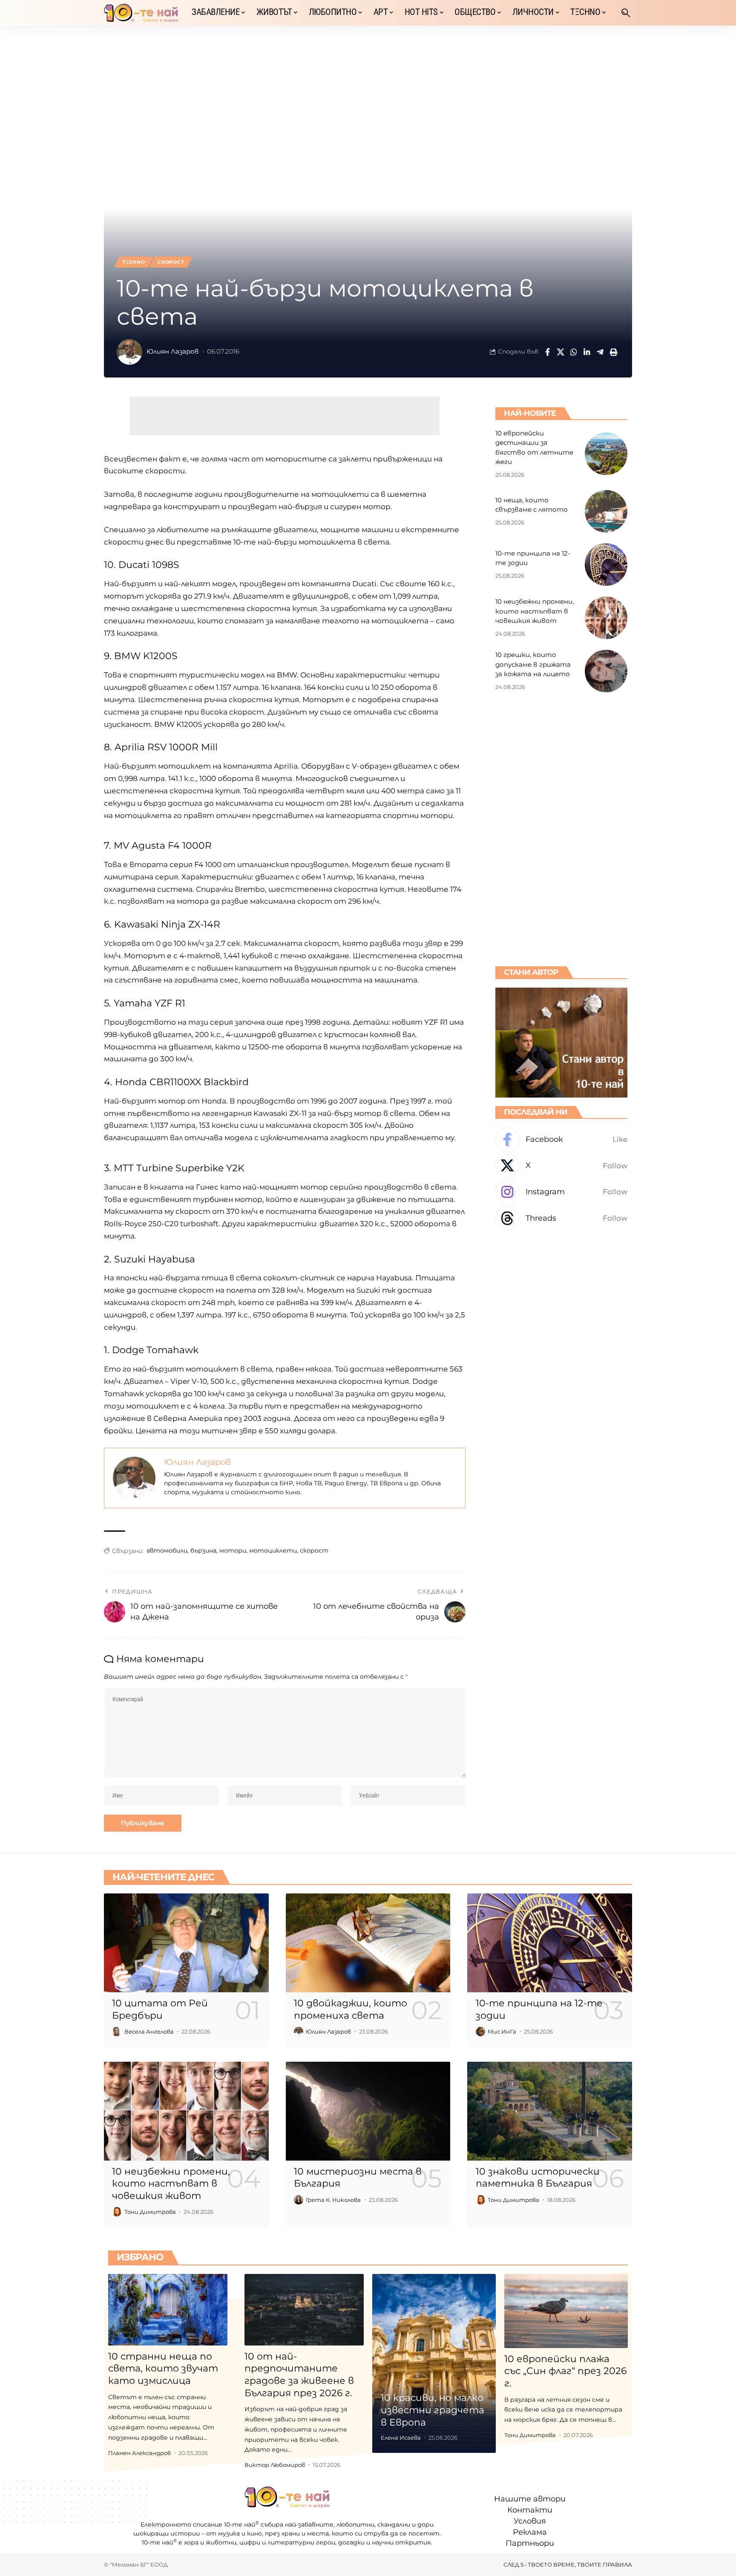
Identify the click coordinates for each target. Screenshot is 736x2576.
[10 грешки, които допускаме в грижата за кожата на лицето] (606, 671)
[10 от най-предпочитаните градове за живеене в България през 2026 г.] (304, 2310)
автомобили (167, 1550)
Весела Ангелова (149, 2031)
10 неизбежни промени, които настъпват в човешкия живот (535, 611)
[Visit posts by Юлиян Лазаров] (129, 352)
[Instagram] (561, 1192)
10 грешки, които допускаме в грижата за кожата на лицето (533, 664)
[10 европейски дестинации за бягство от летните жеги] (606, 454)
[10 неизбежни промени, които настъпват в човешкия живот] (606, 618)
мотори (233, 1550)
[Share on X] (561, 352)
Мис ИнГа (502, 2031)
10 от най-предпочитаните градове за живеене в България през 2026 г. (299, 2375)
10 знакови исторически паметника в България (538, 2178)
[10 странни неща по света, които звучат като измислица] (168, 2310)
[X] (561, 1166)
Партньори (530, 2544)
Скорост (171, 262)
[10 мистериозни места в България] (368, 2111)
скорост (314, 1550)
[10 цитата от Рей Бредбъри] (186, 1943)
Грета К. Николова (333, 2200)
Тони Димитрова (150, 2212)
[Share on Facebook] (547, 352)
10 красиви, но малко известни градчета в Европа (433, 2410)
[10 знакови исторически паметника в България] (550, 2111)
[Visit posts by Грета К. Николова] (299, 2200)
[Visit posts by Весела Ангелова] (117, 2031)
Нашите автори (530, 2499)
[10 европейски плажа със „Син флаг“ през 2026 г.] (566, 2311)
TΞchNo (134, 262)
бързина (203, 1550)
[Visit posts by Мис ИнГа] (480, 2031)
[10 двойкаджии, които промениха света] (368, 1943)
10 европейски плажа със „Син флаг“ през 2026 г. (565, 2371)
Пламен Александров (139, 2453)
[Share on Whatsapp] (574, 352)
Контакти (530, 2510)
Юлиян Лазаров (173, 352)
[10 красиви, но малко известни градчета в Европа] (434, 2364)
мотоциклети (273, 1550)
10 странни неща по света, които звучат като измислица (163, 2369)
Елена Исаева (401, 2438)
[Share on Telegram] (600, 352)
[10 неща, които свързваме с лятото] (606, 511)
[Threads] (561, 1218)
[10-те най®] (141, 13)
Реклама (530, 2533)
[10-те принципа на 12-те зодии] (606, 565)
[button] (626, 13)
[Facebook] (561, 1140)
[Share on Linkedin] (587, 352)
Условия (530, 2521)
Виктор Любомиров (275, 2465)
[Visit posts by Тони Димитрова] (117, 2212)
